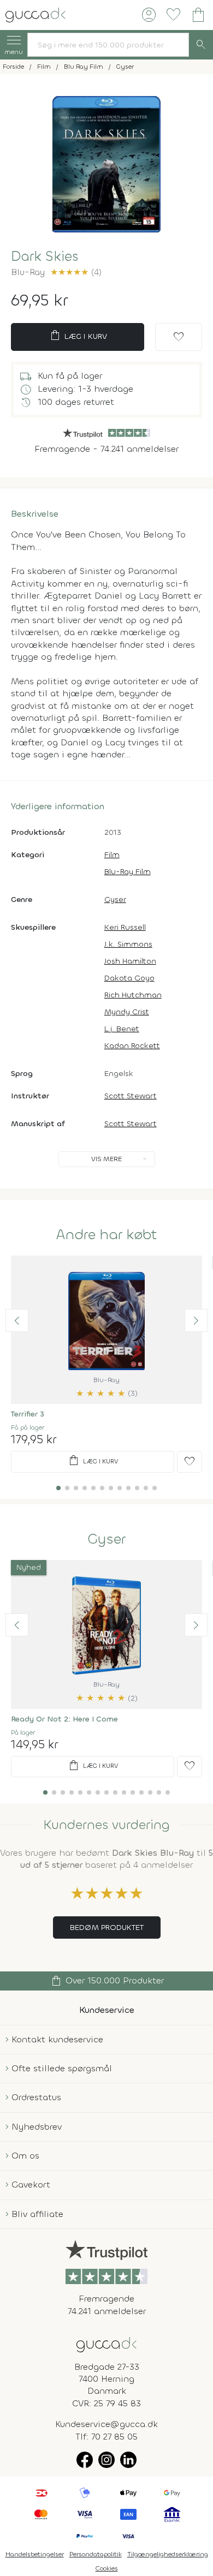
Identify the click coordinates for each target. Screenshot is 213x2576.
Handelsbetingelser (35, 2554)
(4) (76, 272)
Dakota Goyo (129, 978)
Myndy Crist (127, 1012)
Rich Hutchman (133, 995)
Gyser (115, 899)
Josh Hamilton (130, 961)
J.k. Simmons (128, 944)
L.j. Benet (122, 1029)
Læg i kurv (78, 336)
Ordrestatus (36, 2097)
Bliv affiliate (37, 2214)
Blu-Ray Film (128, 872)
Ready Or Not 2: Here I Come (64, 1719)
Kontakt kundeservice (57, 2039)
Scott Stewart (131, 1096)
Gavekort (31, 2184)
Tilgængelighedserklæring (168, 2554)
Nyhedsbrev (37, 2127)
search (201, 45)
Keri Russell (125, 927)
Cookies (107, 2568)
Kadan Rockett (132, 1046)
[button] (17, 1320)
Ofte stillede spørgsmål (62, 2068)
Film (112, 855)
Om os (25, 2156)
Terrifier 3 (28, 1414)
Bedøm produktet (107, 1927)
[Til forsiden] (35, 14)
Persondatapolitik (96, 2554)
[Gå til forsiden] (106, 2344)
